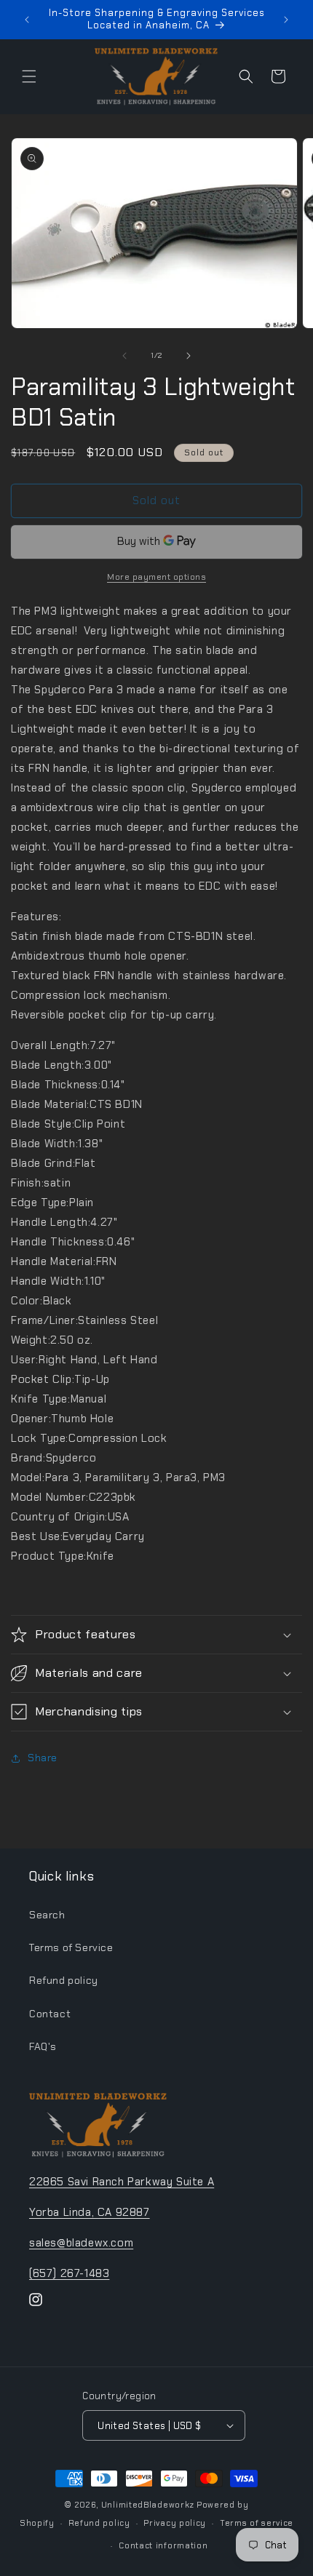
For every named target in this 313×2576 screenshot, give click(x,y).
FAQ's (43, 2046)
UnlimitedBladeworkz (148, 2505)
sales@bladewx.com (81, 2243)
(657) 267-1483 (69, 2273)
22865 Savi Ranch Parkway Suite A (122, 2182)
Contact (50, 2014)
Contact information (163, 2545)
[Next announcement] (286, 20)
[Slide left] (124, 356)
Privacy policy (175, 2523)
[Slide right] (189, 356)
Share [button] (43, 1758)
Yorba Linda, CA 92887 (90, 2212)
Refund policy (64, 1980)
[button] (29, 76)
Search (47, 1915)
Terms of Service (71, 1947)
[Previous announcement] (27, 20)
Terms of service (257, 2523)
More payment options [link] (156, 577)
